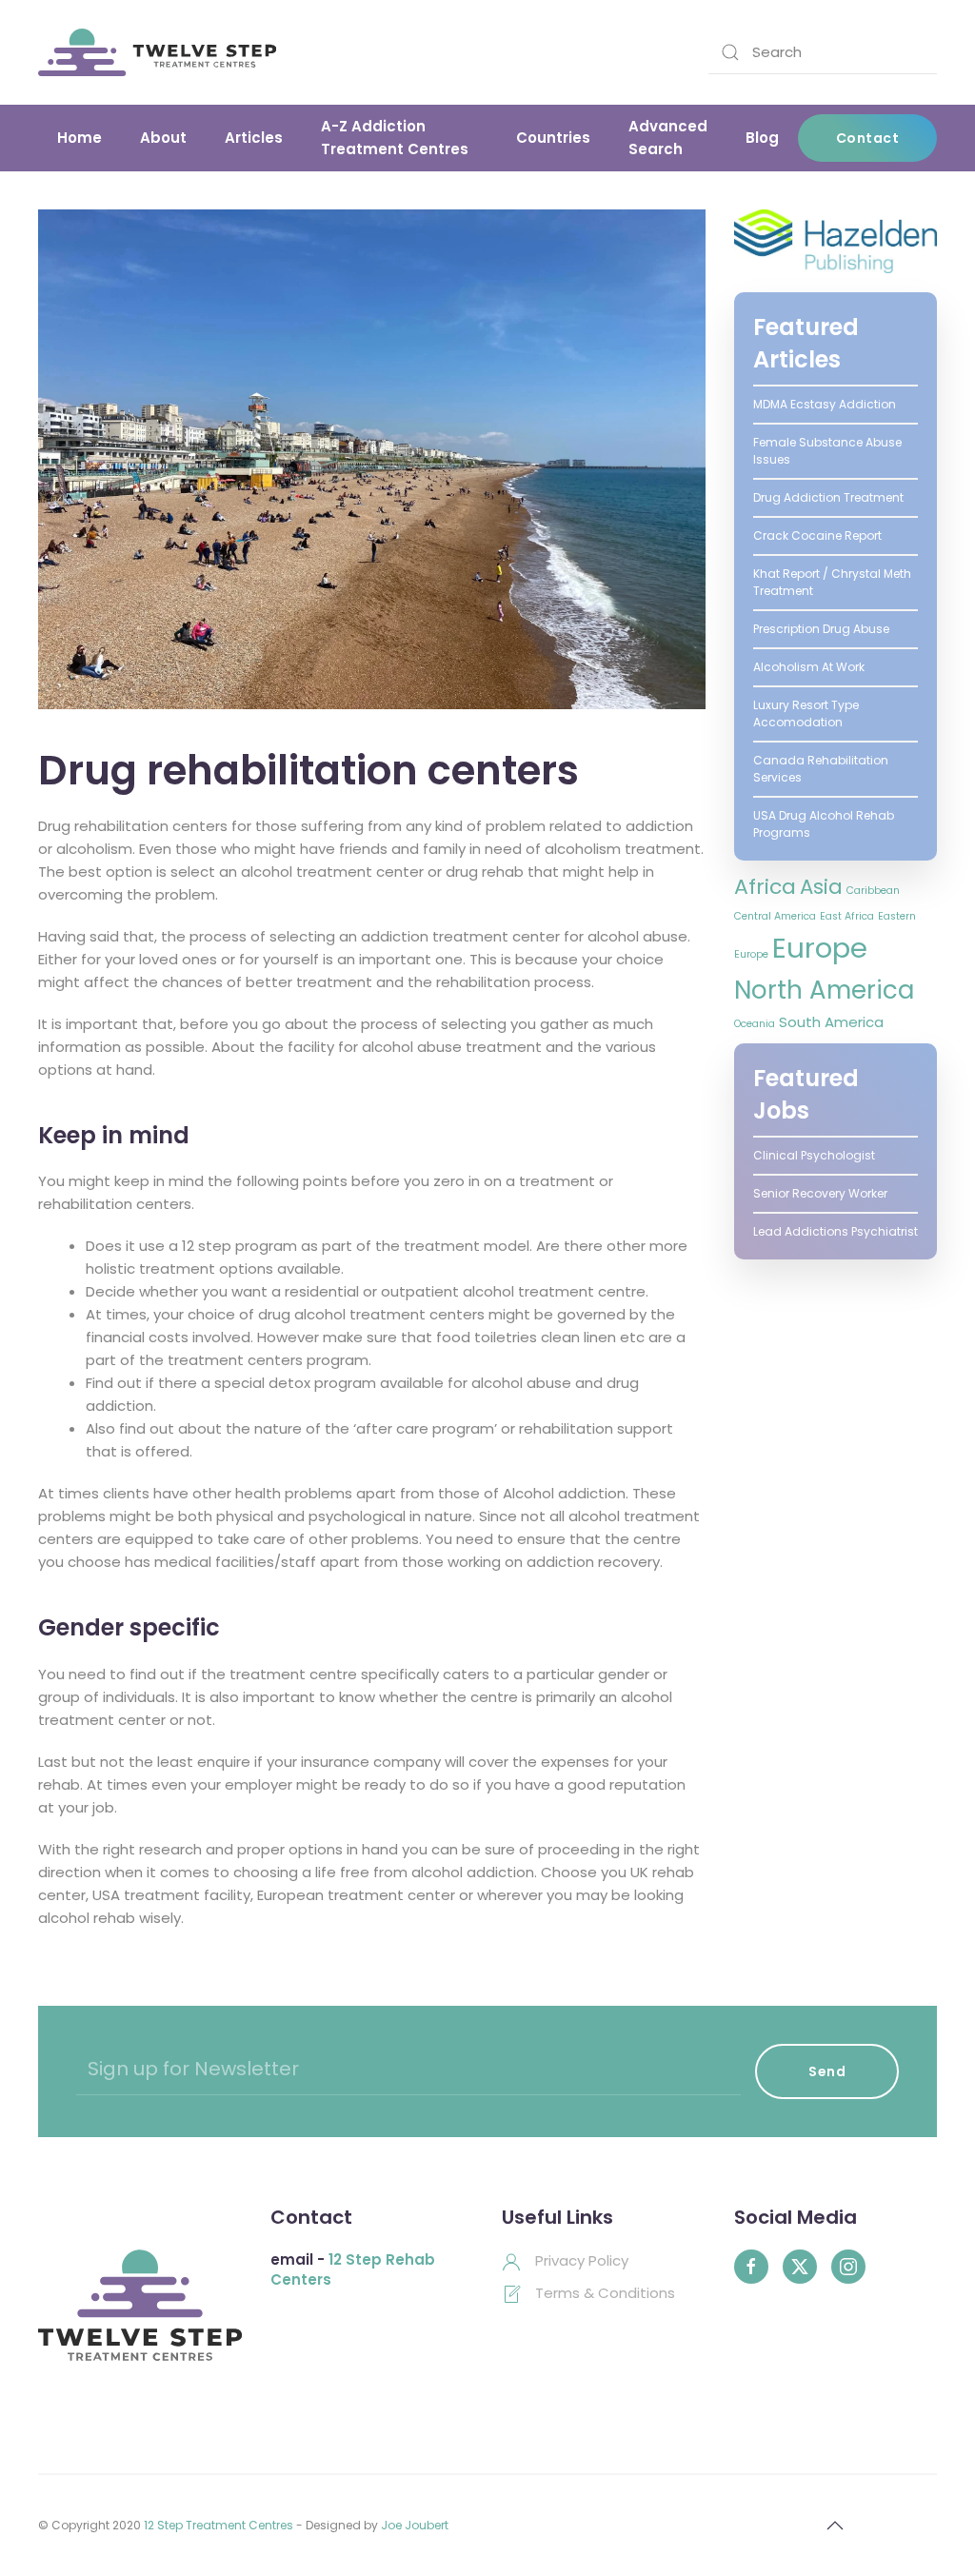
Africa (765, 887)
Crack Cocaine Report (817, 535)
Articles (254, 138)
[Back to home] (157, 52)
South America (831, 1022)
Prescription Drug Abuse (821, 629)
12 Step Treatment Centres (219, 2525)
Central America (775, 916)
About (163, 138)
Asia (821, 887)
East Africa (847, 916)
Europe (820, 948)
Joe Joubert (415, 2525)
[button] (835, 2526)
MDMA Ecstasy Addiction (825, 404)
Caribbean (873, 891)
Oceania (755, 1024)
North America (824, 990)
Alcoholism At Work (809, 667)
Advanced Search (668, 138)
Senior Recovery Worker (820, 1193)
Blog (762, 138)
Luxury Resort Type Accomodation (806, 713)
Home (80, 138)
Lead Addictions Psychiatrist (836, 1231)
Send (827, 2071)
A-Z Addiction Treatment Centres (395, 138)
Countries (553, 138)
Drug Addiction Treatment (828, 497)
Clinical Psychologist (814, 1155)
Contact (868, 138)
